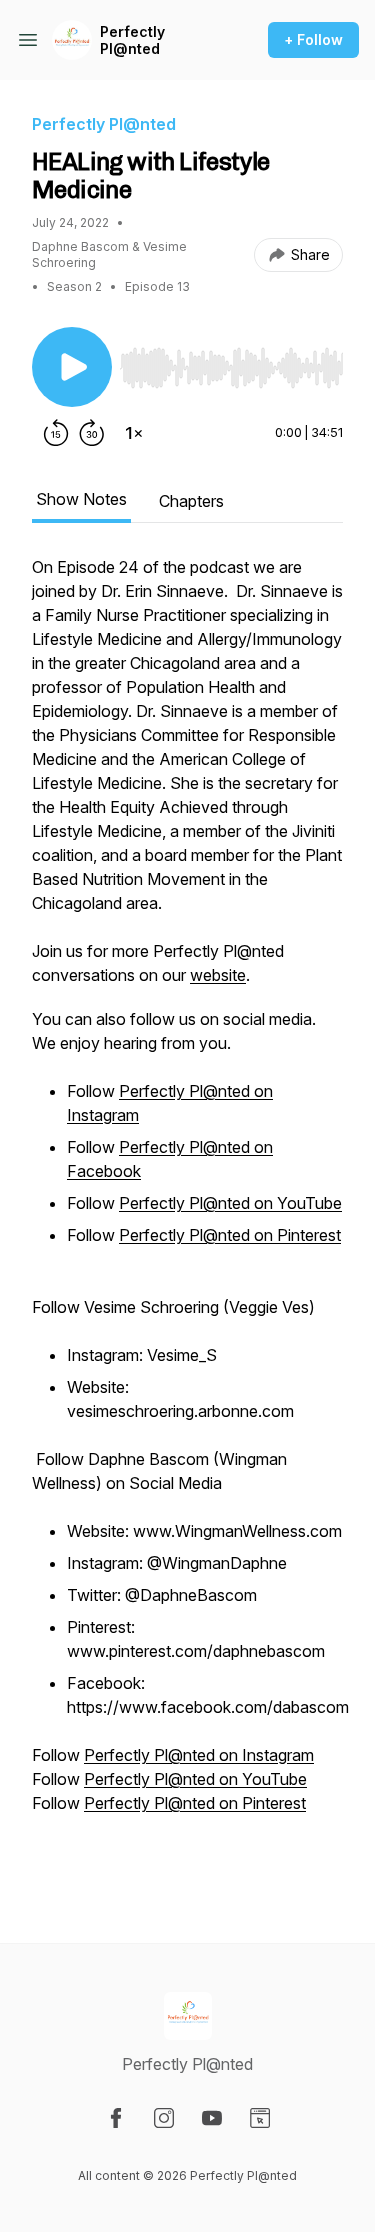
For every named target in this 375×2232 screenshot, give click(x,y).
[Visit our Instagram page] (164, 2118)
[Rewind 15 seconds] (56, 433)
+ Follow (313, 39)
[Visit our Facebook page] (116, 2118)
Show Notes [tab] (81, 499)
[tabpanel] (187, 1217)
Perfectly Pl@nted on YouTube (230, 1203)
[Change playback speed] (134, 433)
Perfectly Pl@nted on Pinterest (230, 1235)
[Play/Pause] (72, 367)
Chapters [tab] (191, 501)
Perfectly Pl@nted (132, 40)
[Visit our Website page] (260, 2118)
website (218, 975)
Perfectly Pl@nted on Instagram (199, 1755)
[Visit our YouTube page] (212, 2118)
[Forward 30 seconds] (92, 433)
